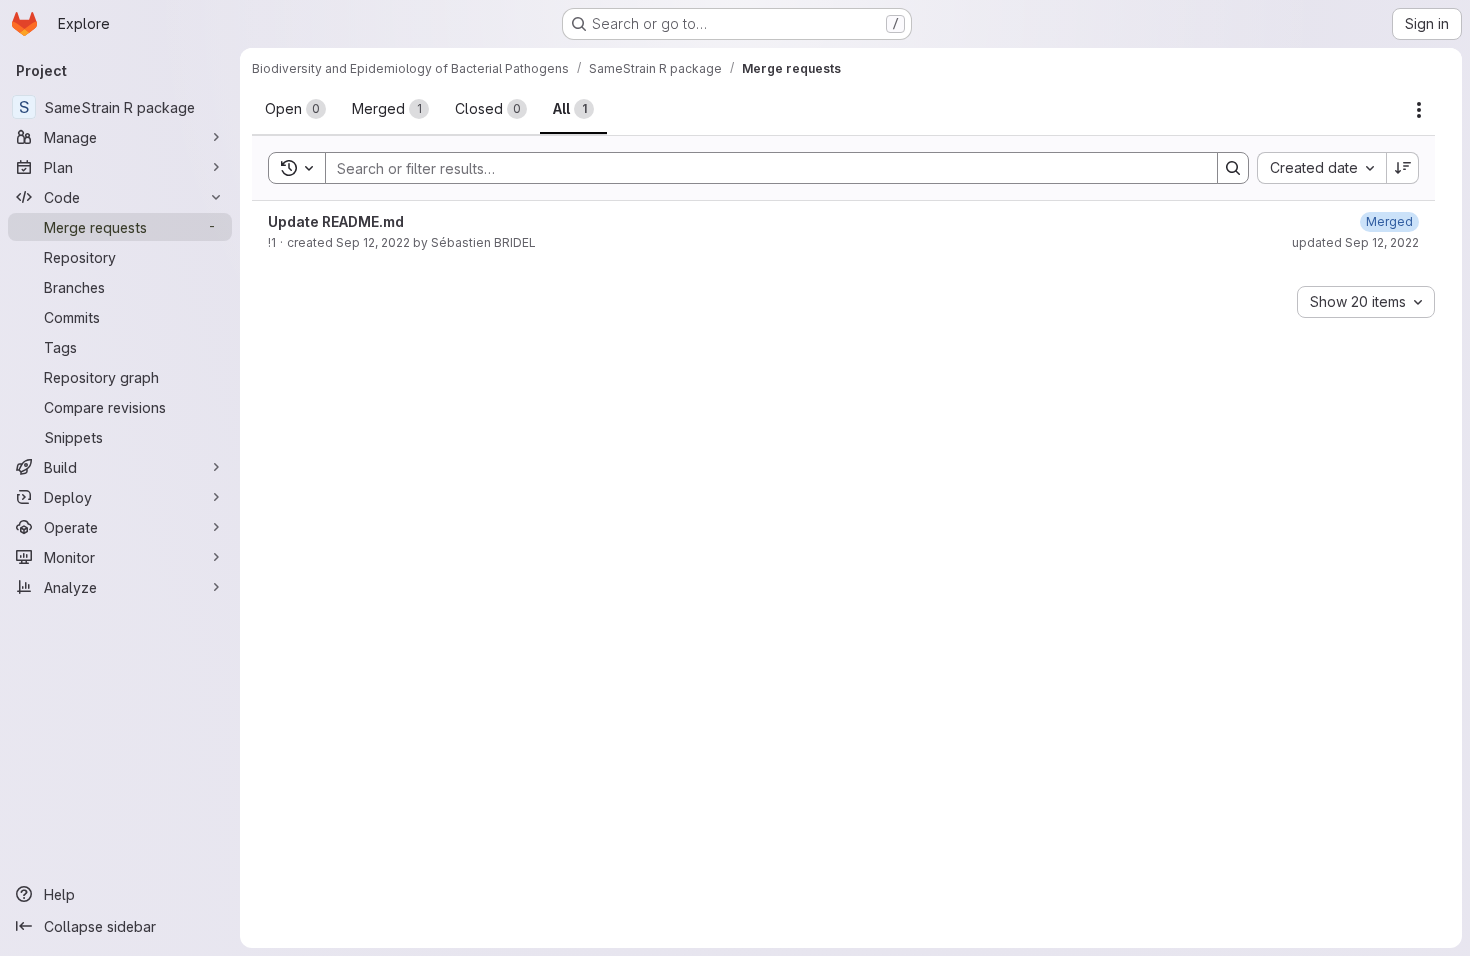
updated (1355, 242)
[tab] (295, 109)
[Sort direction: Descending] (1403, 168)
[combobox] (1321, 168)
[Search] (1233, 168)
